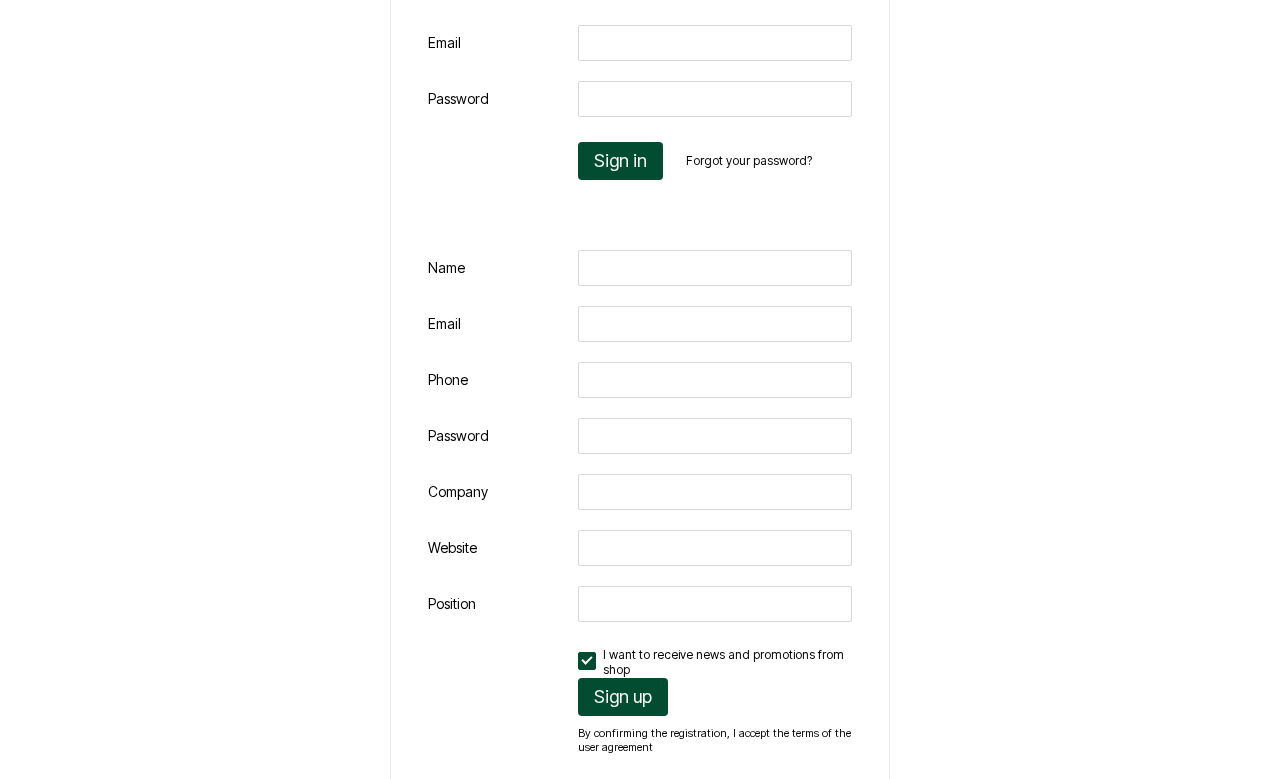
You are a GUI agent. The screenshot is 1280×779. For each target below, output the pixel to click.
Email (444, 42)
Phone (448, 379)
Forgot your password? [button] (749, 160)
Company (458, 491)
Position (452, 603)
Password (458, 98)
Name (446, 267)
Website (452, 547)
